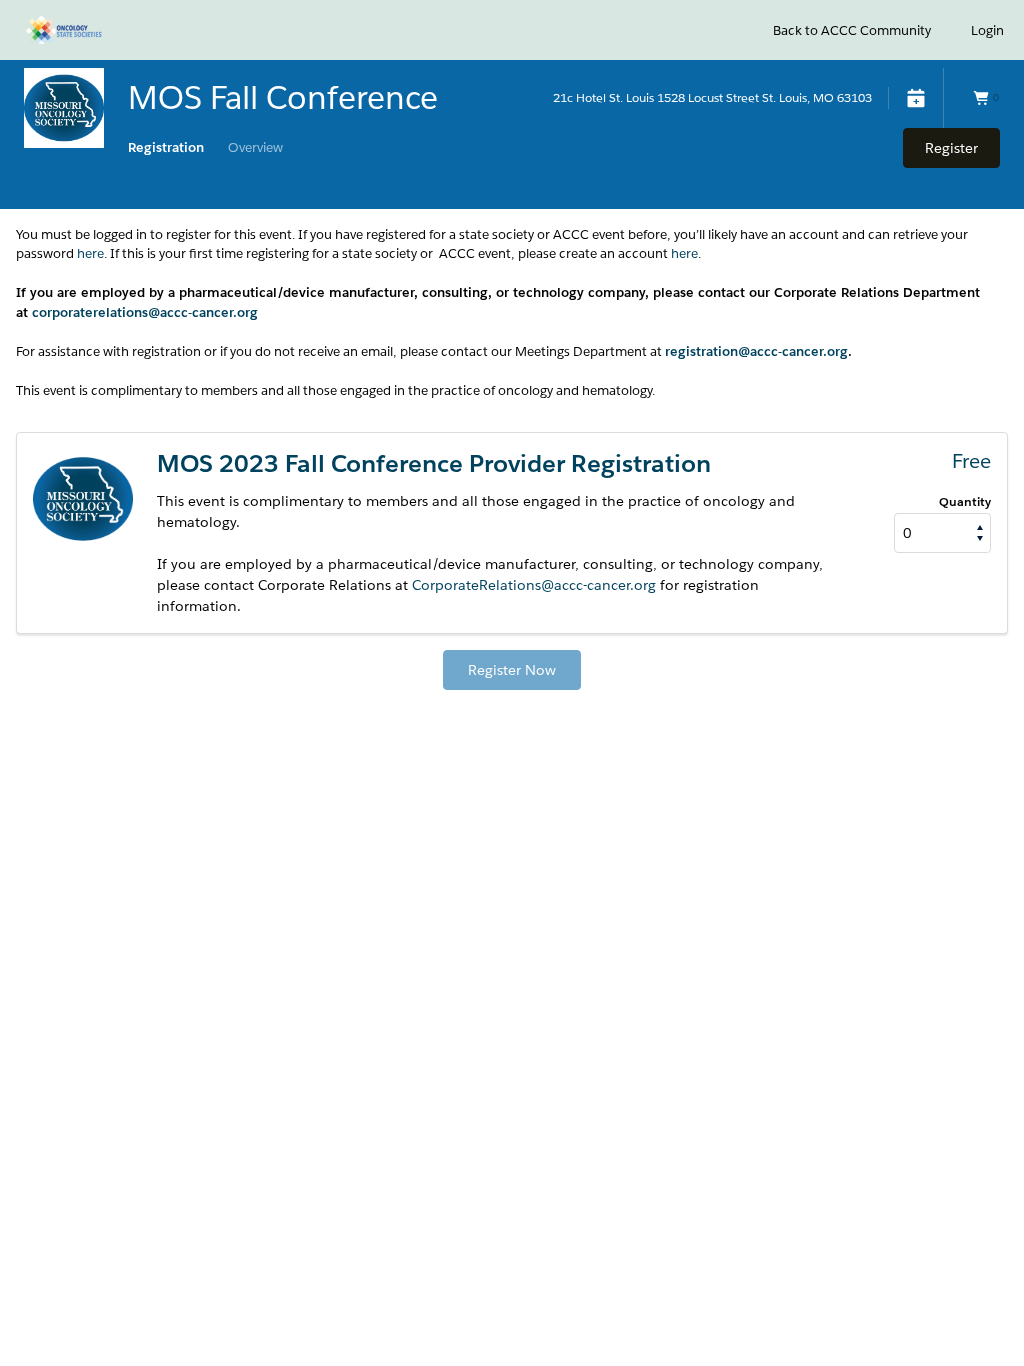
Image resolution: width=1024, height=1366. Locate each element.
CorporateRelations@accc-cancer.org (534, 585)
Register (951, 148)
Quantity (965, 501)
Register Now (512, 670)
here (90, 253)
